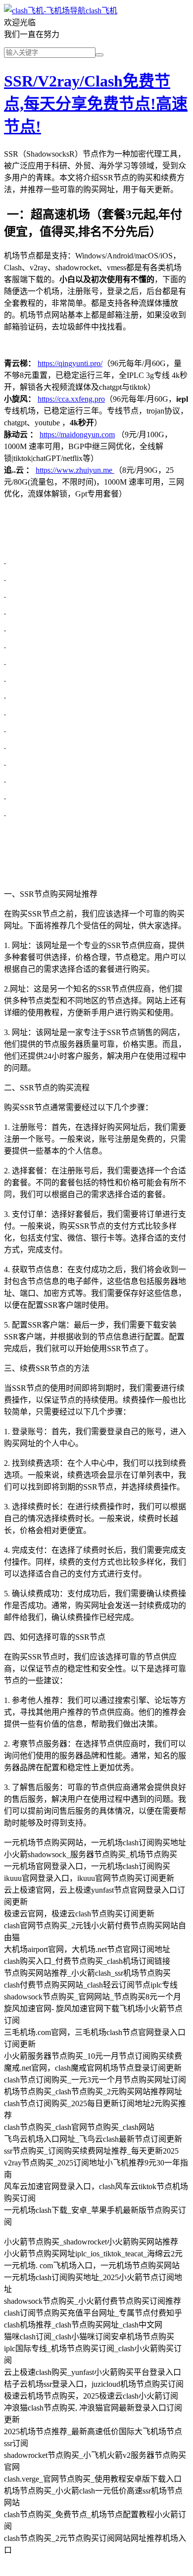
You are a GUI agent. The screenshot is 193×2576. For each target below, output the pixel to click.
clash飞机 (101, 11)
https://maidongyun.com (77, 435)
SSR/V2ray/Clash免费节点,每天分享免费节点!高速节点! (96, 104)
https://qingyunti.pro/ (70, 363)
